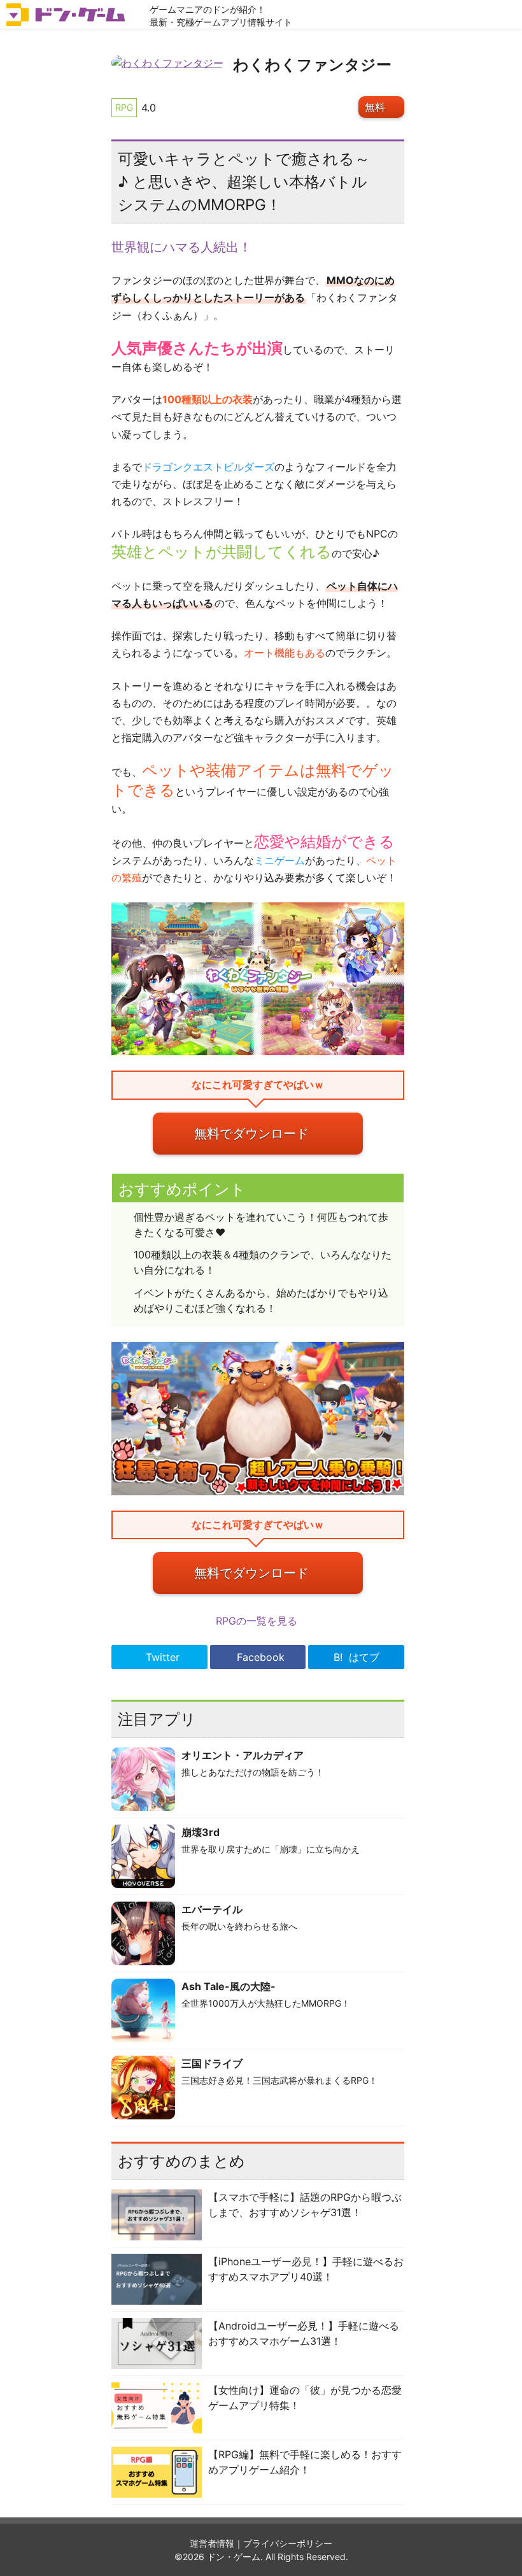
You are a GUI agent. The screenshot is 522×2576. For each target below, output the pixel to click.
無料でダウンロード (251, 1134)
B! (356, 1657)
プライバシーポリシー (288, 2543)
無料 (375, 107)
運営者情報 (212, 2543)
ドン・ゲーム (234, 2557)
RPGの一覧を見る (258, 1621)
